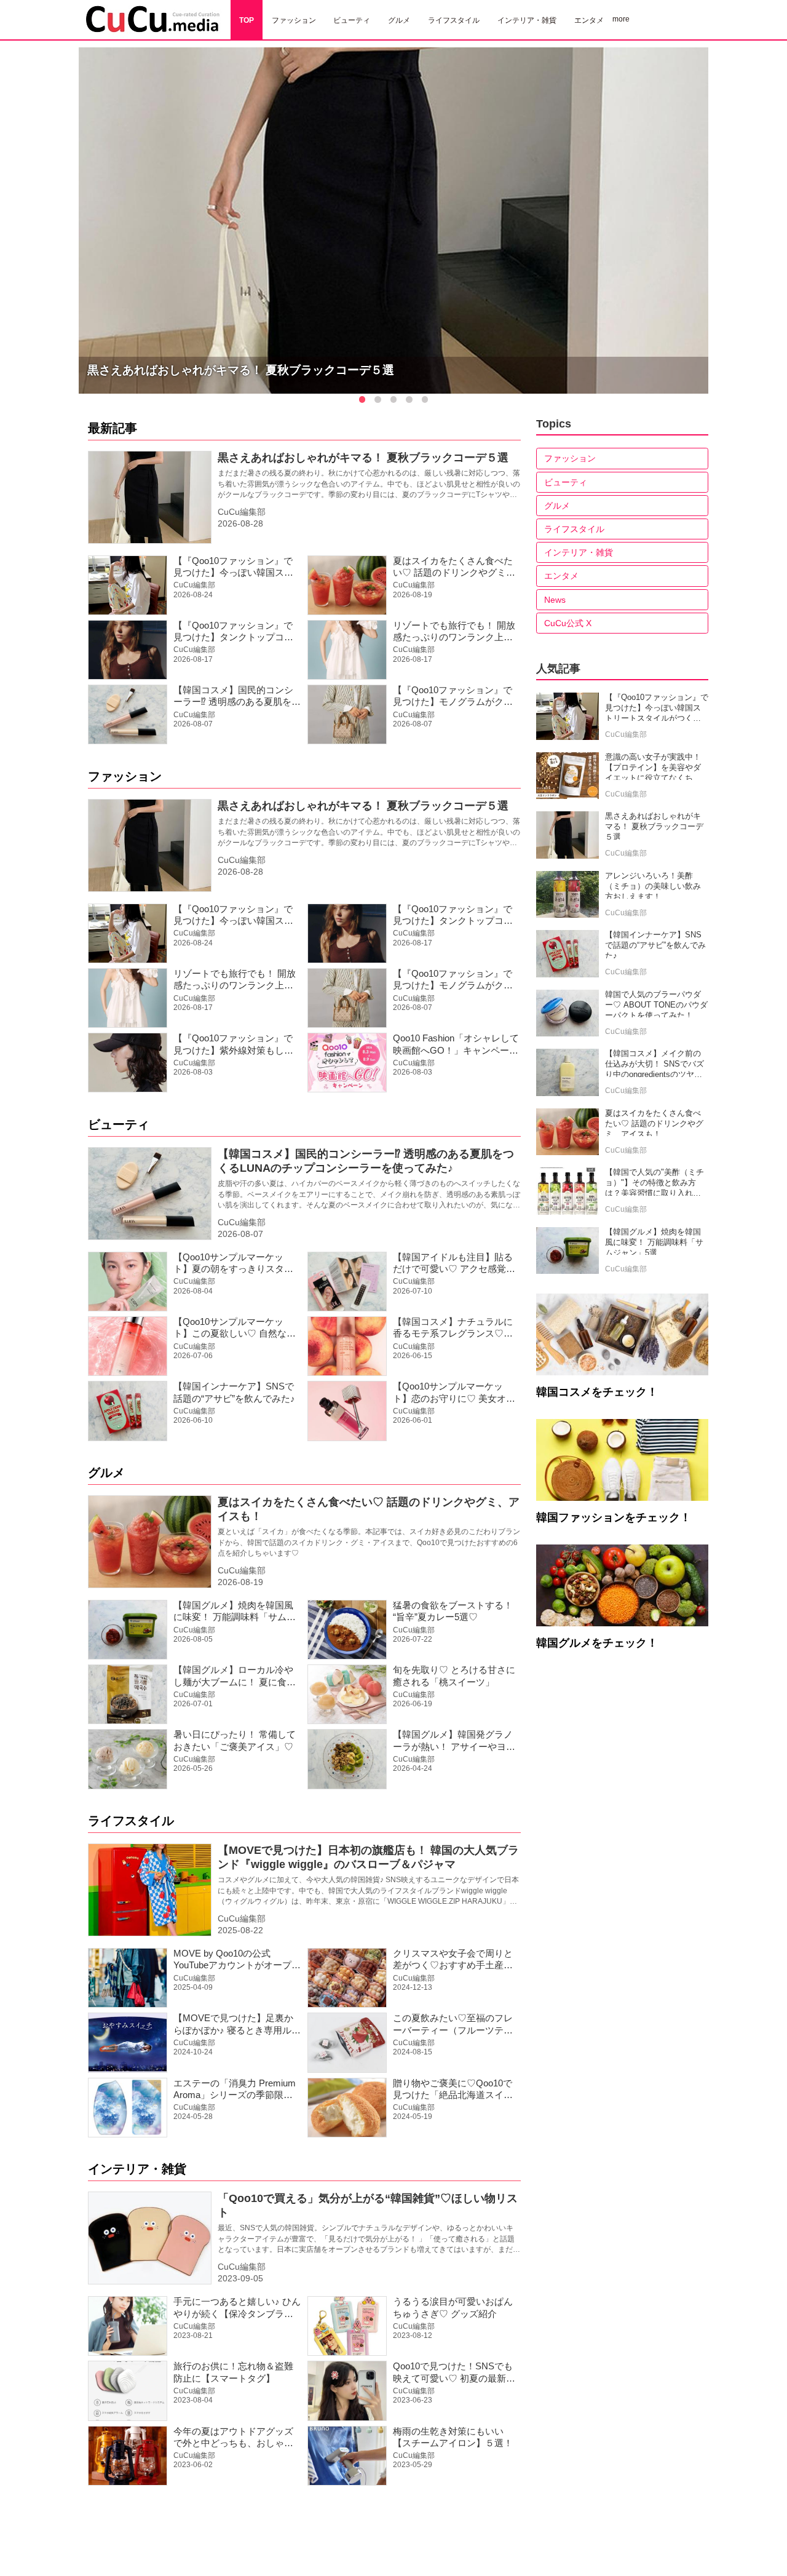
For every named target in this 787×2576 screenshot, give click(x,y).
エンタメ (561, 576)
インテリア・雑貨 (137, 2169)
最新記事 (113, 428)
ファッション (125, 776)
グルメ (106, 1473)
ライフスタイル (131, 1821)
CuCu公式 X (568, 623)
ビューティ (119, 1124)
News (555, 600)
